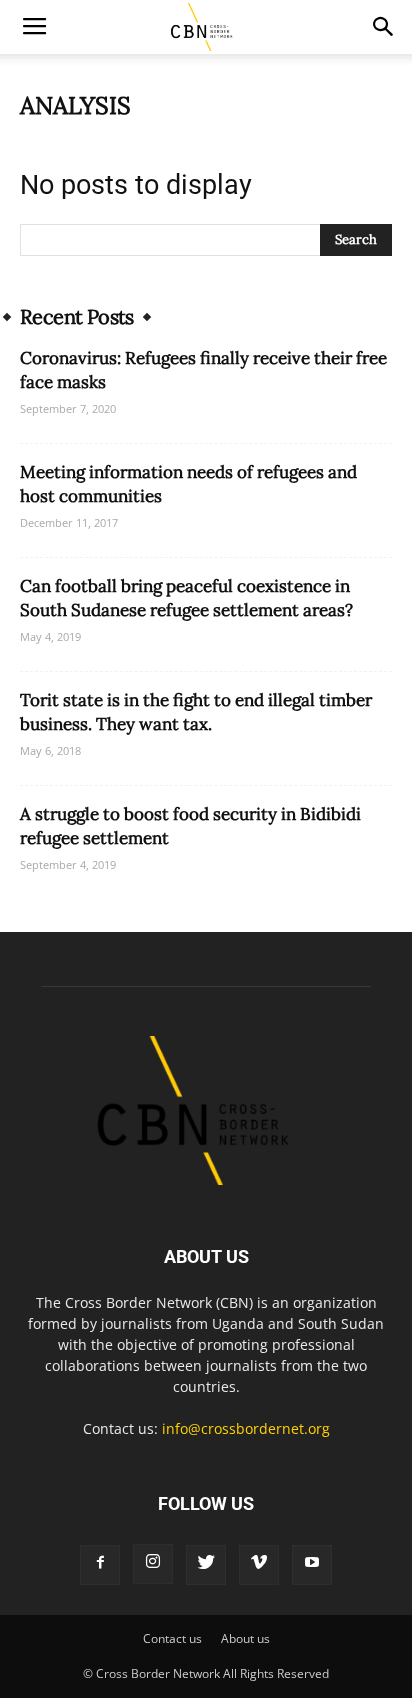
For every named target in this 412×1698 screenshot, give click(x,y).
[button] (384, 27)
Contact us (172, 1638)
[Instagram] (153, 1564)
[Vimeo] (259, 1565)
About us (245, 1638)
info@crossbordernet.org (246, 1428)
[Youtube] (312, 1565)
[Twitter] (206, 1565)
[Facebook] (100, 1565)
